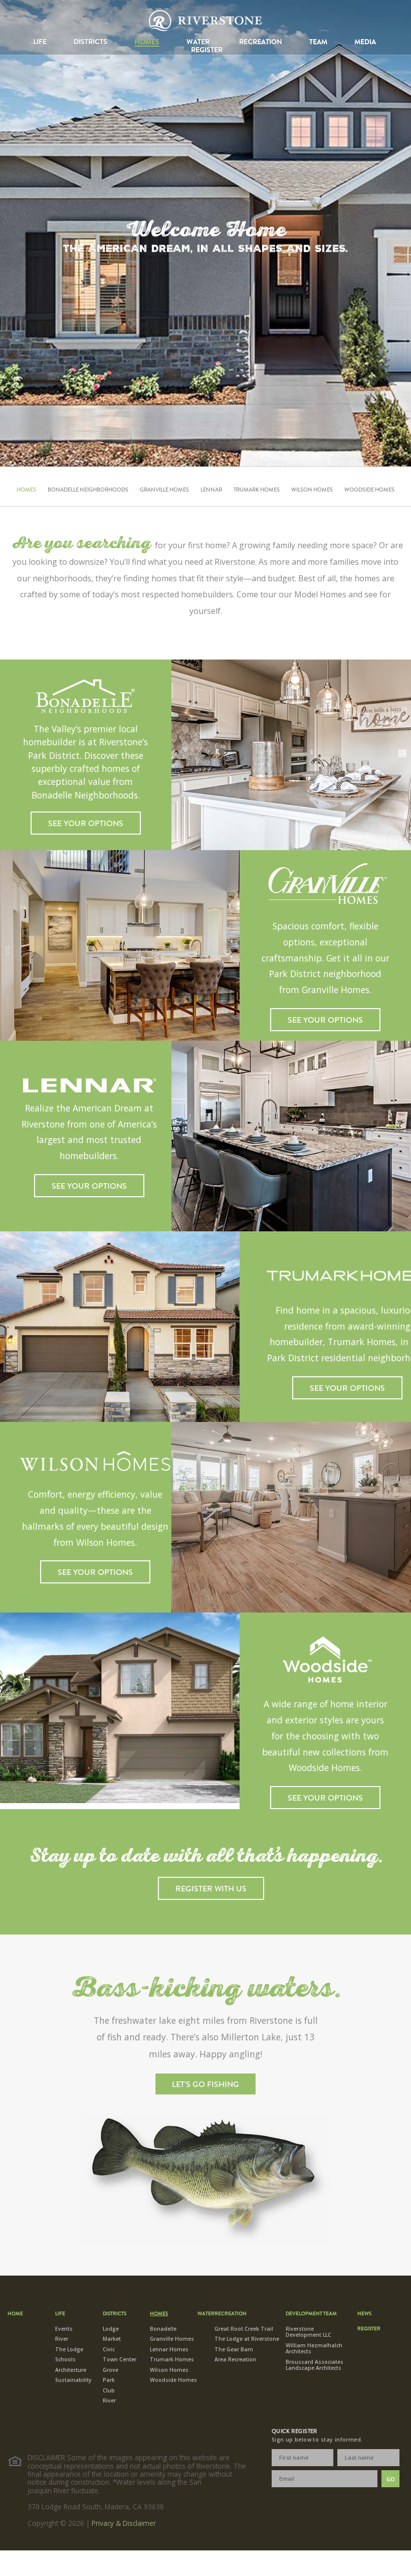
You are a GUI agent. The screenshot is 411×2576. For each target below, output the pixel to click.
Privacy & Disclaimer (124, 2523)
